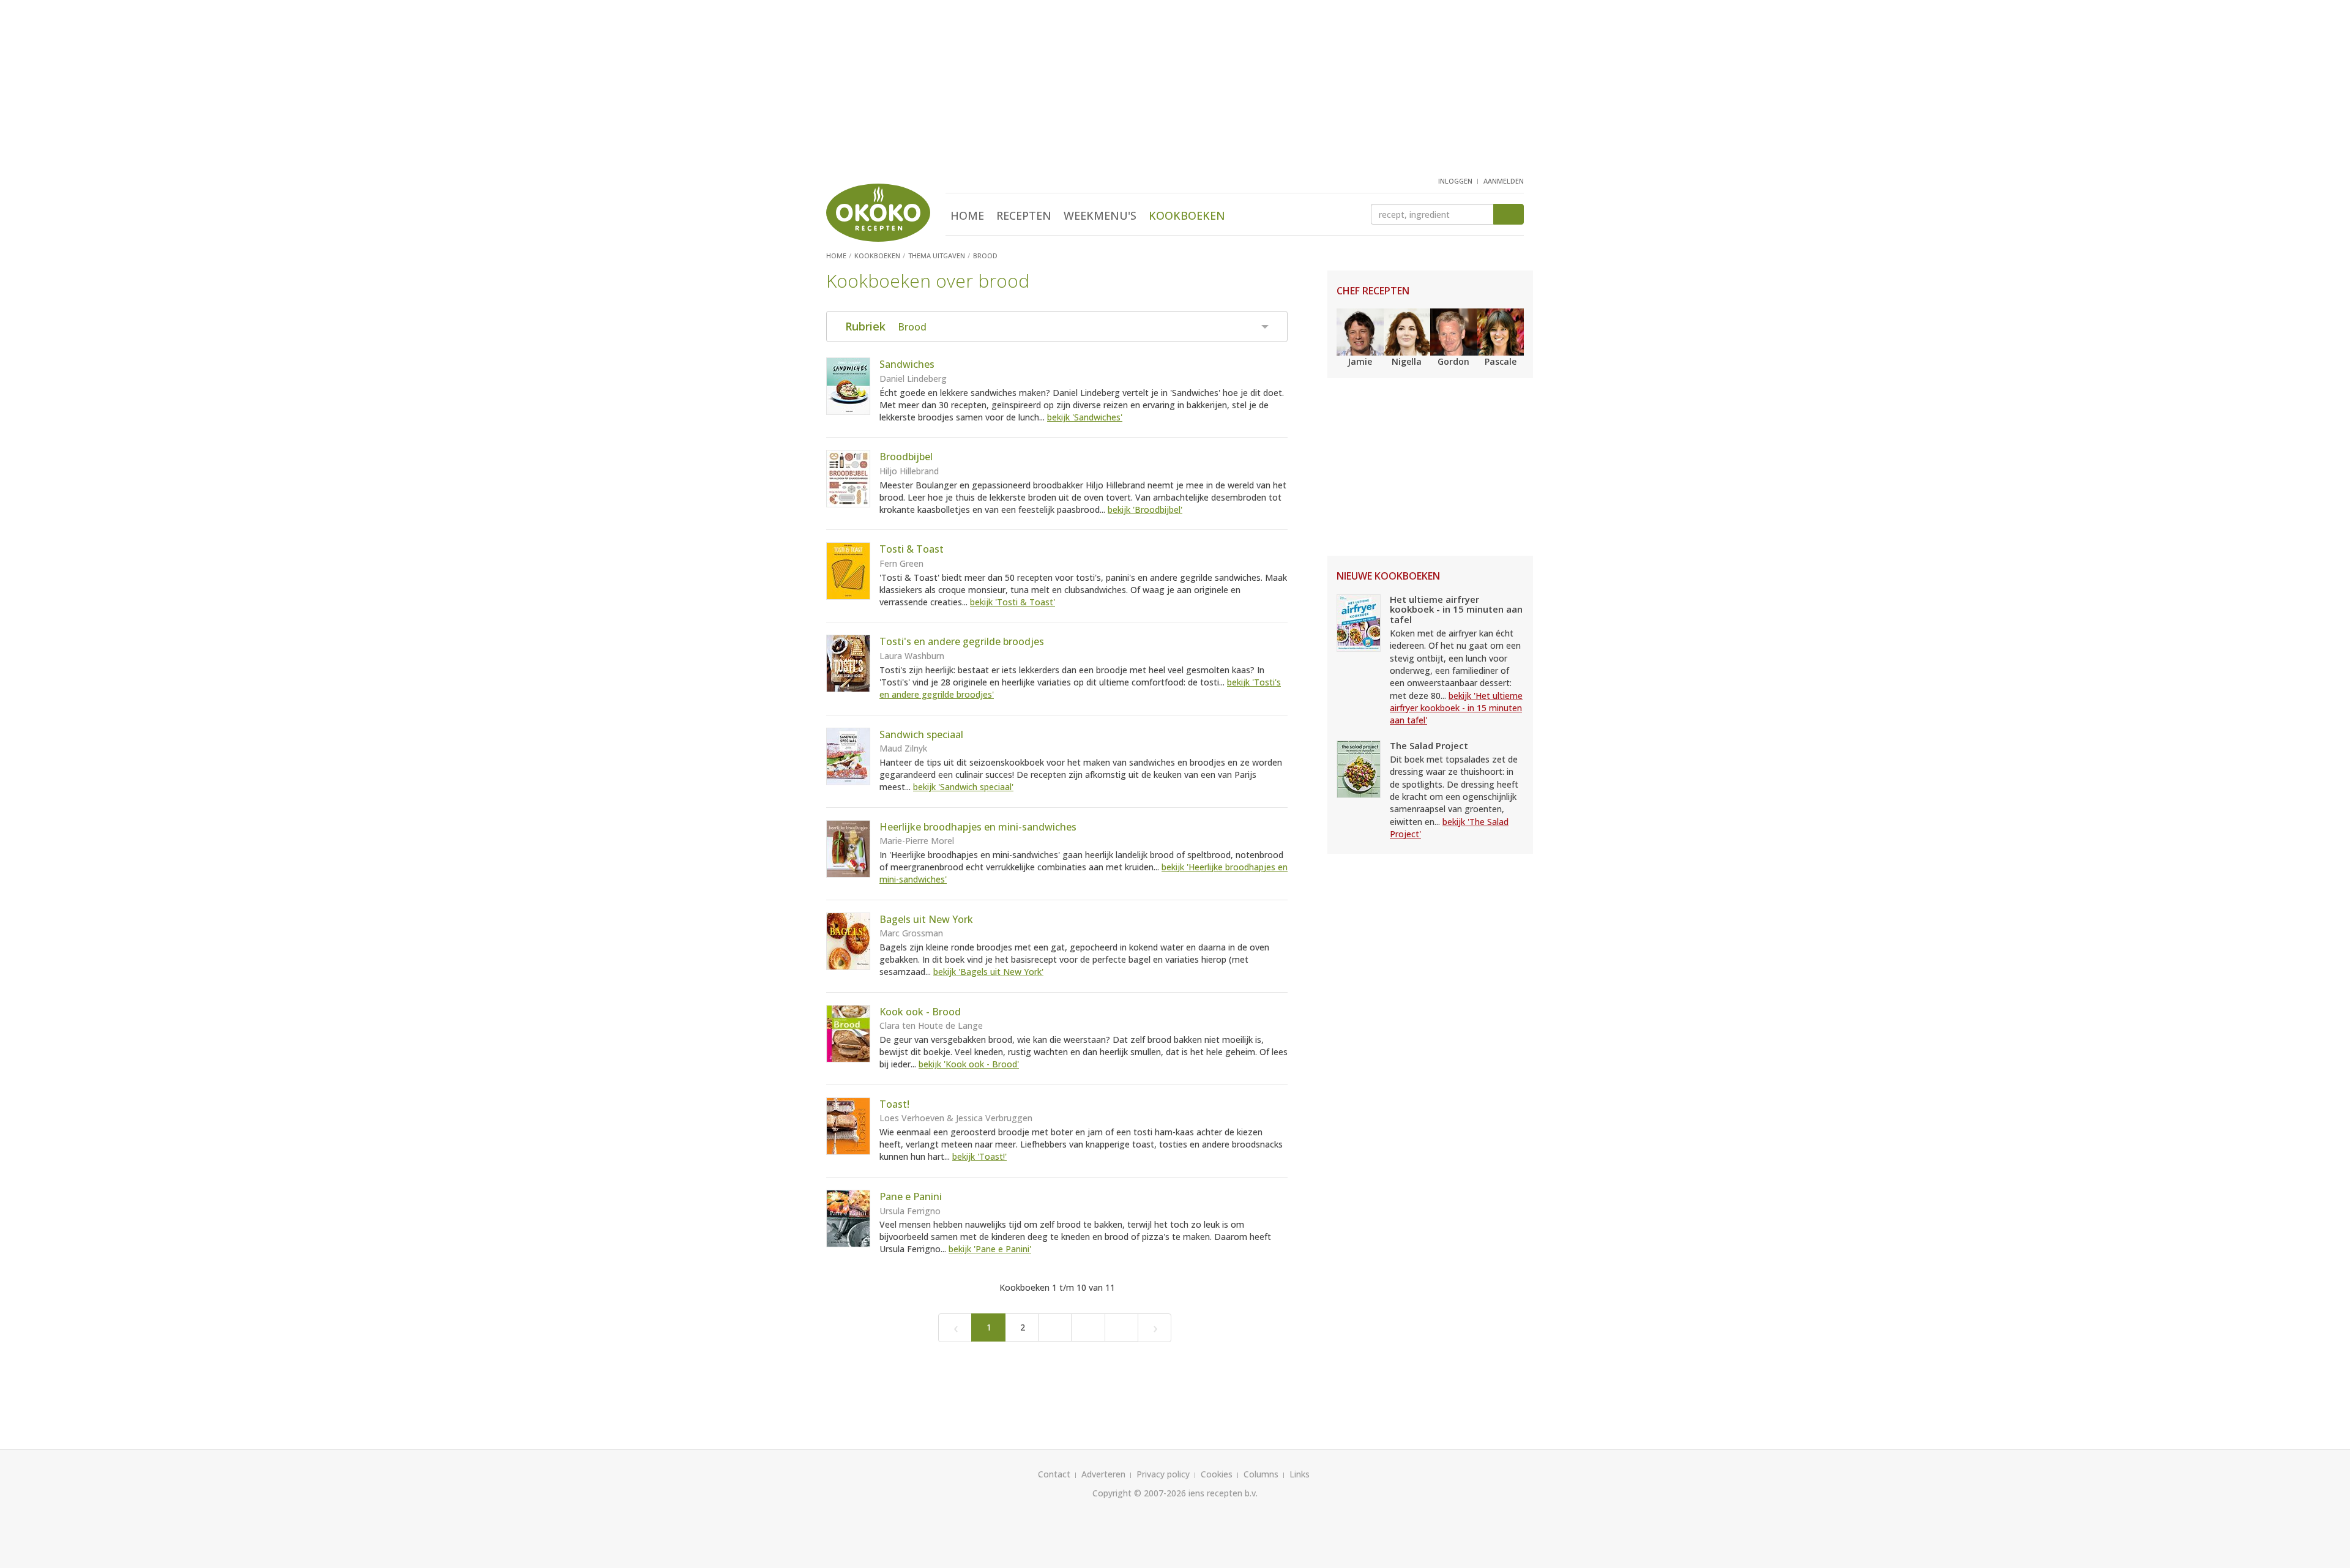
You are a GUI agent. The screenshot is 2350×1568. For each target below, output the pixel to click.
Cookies (1217, 1474)
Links (1300, 1474)
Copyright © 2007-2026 (1139, 1493)
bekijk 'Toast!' (979, 1156)
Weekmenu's (1100, 215)
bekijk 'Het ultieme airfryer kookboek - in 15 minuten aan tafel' (1456, 708)
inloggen (1455, 181)
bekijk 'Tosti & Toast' (1013, 602)
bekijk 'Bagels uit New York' (988, 972)
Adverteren (1103, 1474)
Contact (1054, 1474)
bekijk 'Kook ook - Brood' (969, 1064)
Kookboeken (1187, 215)
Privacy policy (1163, 1474)
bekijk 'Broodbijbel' (1145, 510)
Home (967, 215)
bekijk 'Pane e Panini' (990, 1249)
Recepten (1024, 215)
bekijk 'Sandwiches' (1085, 417)
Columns (1261, 1474)
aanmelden (1504, 181)
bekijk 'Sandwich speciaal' (963, 787)
